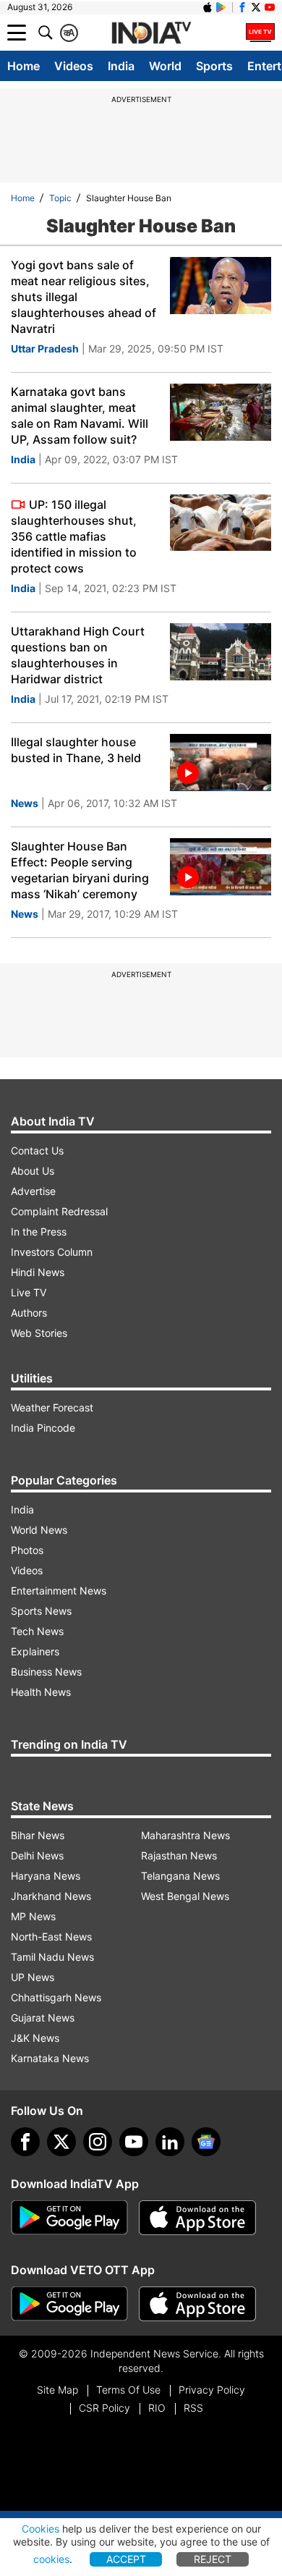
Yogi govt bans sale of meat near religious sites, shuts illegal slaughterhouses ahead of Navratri (84, 297)
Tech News (37, 1631)
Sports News (41, 1611)
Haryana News (46, 1876)
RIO (157, 2408)
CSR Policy (104, 2408)
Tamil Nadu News (52, 1957)
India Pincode (43, 1428)
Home (23, 66)
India (121, 66)
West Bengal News (185, 1896)
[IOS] (208, 7)
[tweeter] (61, 2142)
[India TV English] (151, 33)
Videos (74, 66)
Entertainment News (59, 1591)
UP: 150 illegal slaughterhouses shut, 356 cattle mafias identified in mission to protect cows (74, 536)
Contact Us (37, 1150)
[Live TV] (260, 33)
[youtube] (134, 2142)
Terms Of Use (128, 2390)
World (165, 66)
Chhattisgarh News (56, 1997)
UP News (33, 1977)
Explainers (35, 1651)
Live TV (29, 1292)
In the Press (39, 1232)
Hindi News (38, 1272)
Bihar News (38, 1835)
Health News (41, 1692)
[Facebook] (25, 2142)
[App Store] (197, 2218)
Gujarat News (43, 2018)
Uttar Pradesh (45, 349)
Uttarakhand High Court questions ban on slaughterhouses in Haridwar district (78, 655)
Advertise (33, 1191)
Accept (126, 2559)
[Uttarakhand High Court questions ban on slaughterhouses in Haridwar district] (221, 652)
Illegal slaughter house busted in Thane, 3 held (76, 750)
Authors (29, 1313)
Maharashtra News (185, 1835)
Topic (60, 198)
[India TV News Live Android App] (69, 2218)
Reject (213, 2559)
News (25, 803)
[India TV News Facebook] (242, 7)
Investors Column (52, 1252)
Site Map (57, 2390)
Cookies (40, 2529)
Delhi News (37, 1855)
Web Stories (39, 1333)
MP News (33, 1916)
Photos (27, 1550)
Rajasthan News (179, 1855)
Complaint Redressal (59, 1211)
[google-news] (206, 2142)
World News (39, 1530)
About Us (33, 1171)
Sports (214, 66)
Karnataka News (50, 2058)
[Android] (221, 7)
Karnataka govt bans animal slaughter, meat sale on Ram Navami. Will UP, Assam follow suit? (80, 415)
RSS (193, 2408)
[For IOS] (197, 2304)
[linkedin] (170, 2142)
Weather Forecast (52, 1407)
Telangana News (180, 1876)
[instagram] (98, 2142)
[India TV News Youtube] (270, 7)
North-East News (51, 1937)
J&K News (35, 2038)
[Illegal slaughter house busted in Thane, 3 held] (221, 763)
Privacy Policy (212, 2390)
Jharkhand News (51, 1896)
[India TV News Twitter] (256, 7)
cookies (51, 2559)
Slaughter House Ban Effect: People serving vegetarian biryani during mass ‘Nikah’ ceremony (80, 870)
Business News (46, 1672)
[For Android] (69, 2304)
